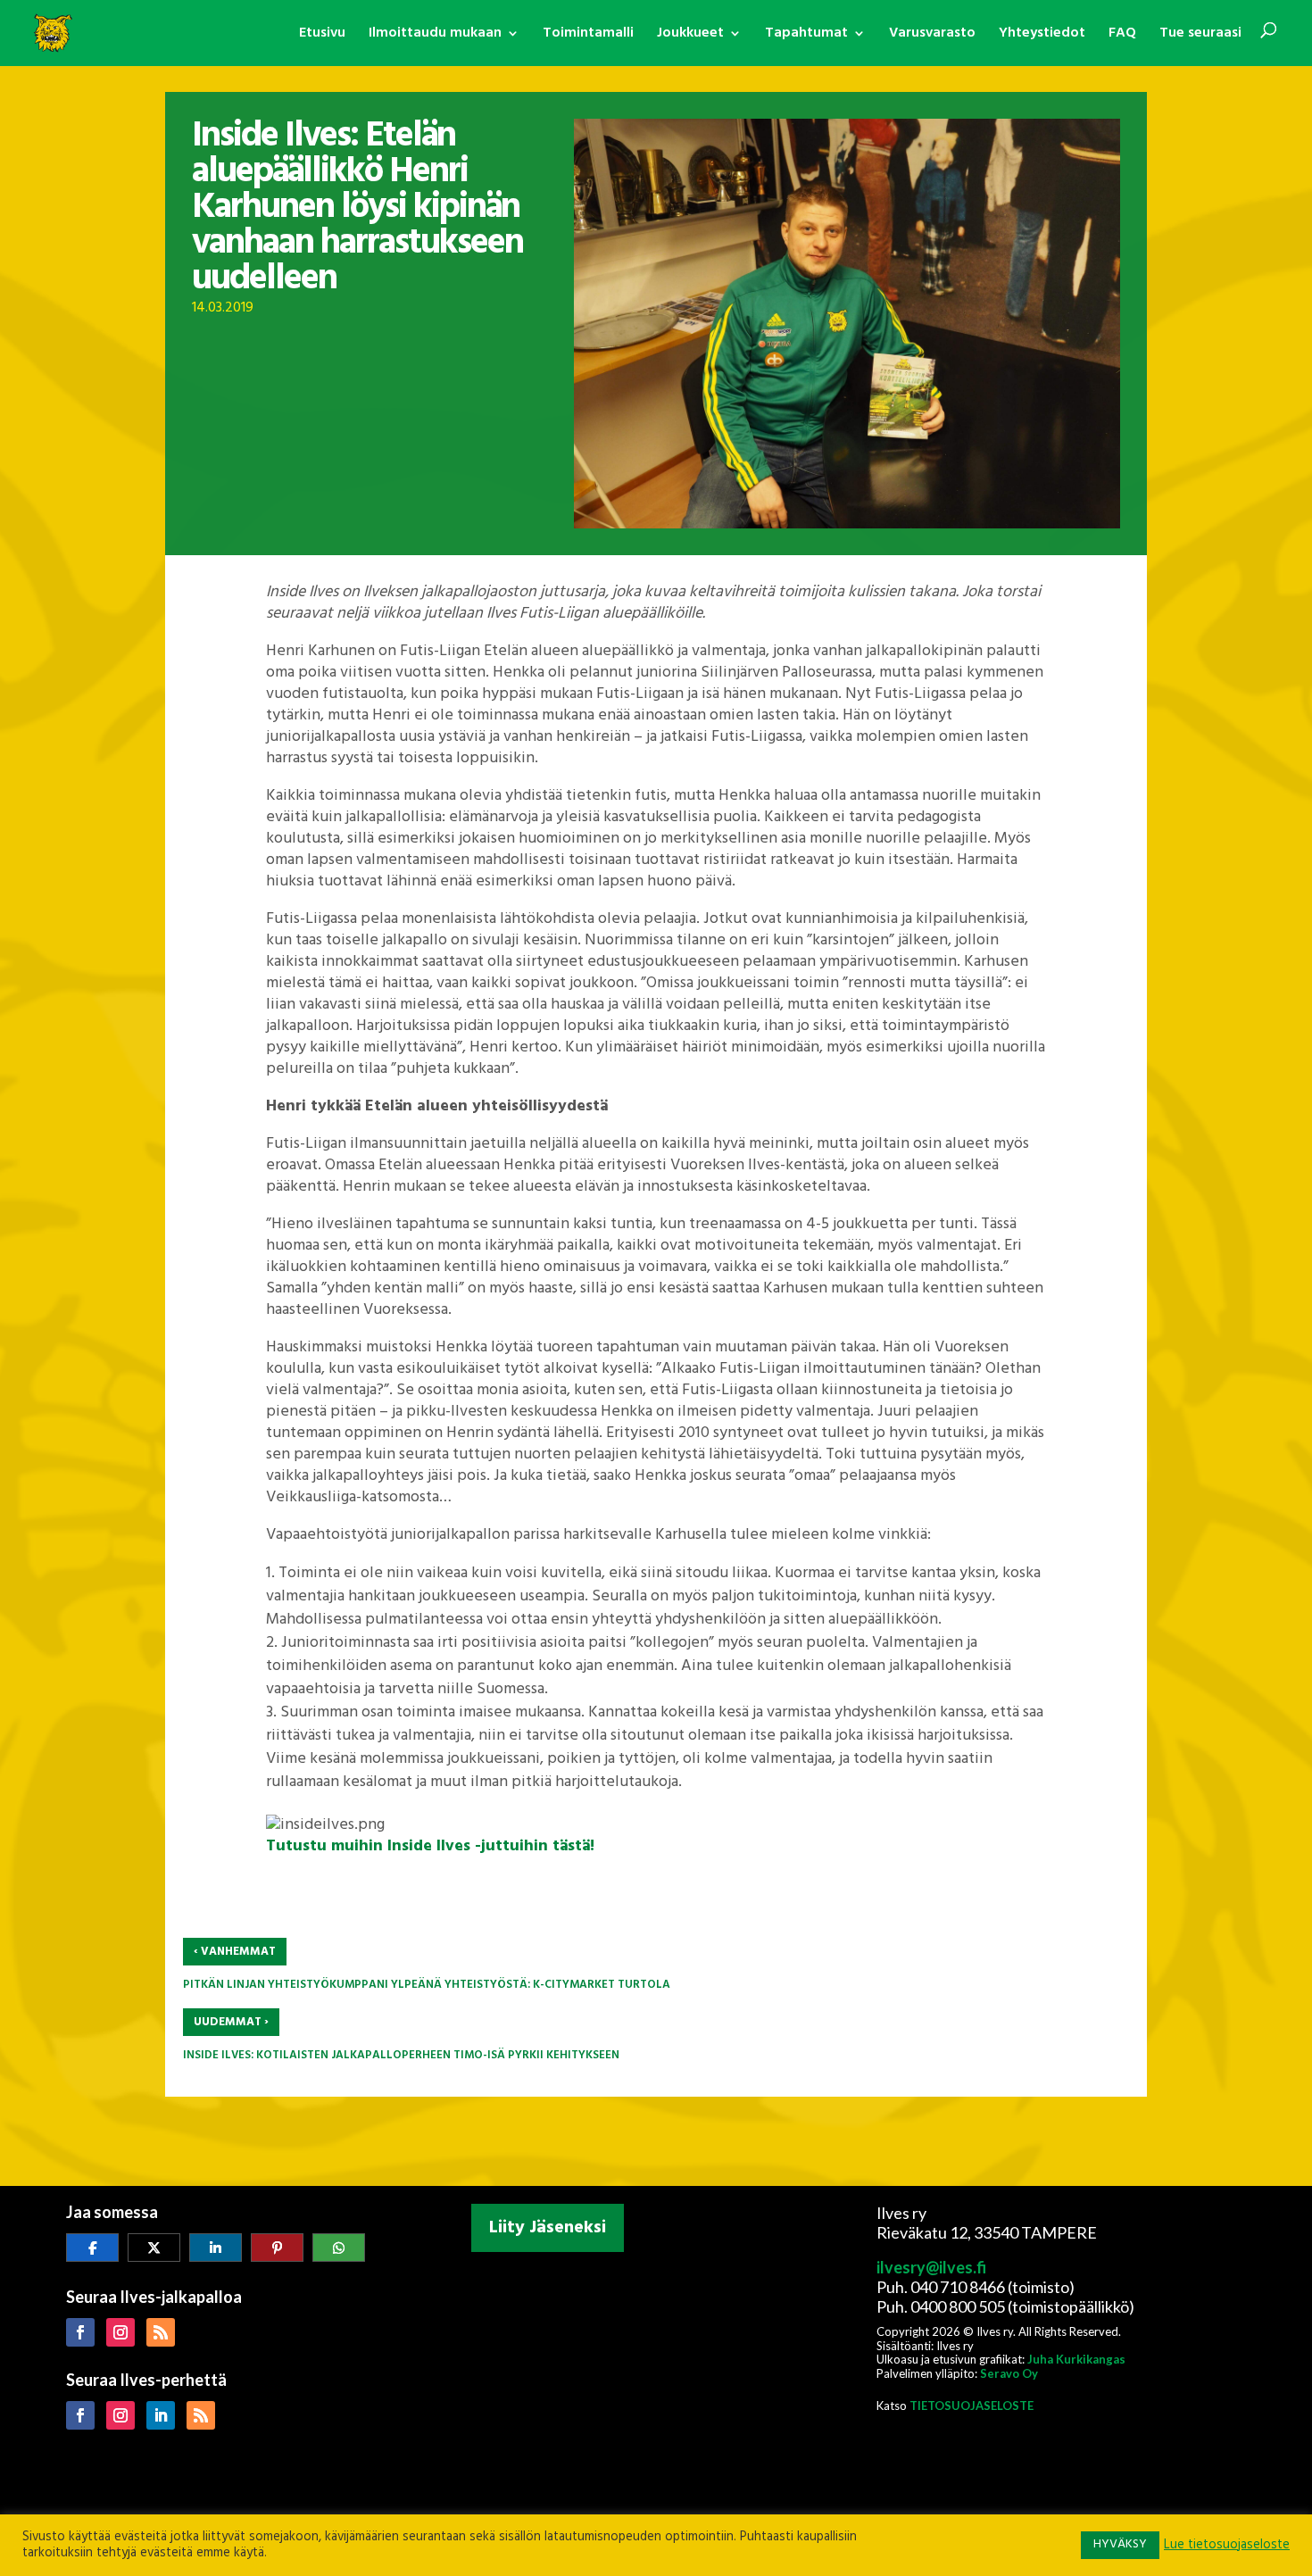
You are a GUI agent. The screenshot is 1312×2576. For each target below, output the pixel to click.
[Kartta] (656, 2377)
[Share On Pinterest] (277, 2248)
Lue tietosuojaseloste (1227, 2546)
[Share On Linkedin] (216, 2248)
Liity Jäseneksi (548, 2228)
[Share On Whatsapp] (339, 2248)
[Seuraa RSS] (161, 2332)
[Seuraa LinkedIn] (161, 2415)
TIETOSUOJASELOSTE (972, 2406)
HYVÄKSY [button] (1120, 2544)
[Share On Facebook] (92, 2248)
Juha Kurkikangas (1076, 2359)
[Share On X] (154, 2248)
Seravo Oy (1009, 2373)
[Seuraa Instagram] (120, 2332)
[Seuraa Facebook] (80, 2332)
